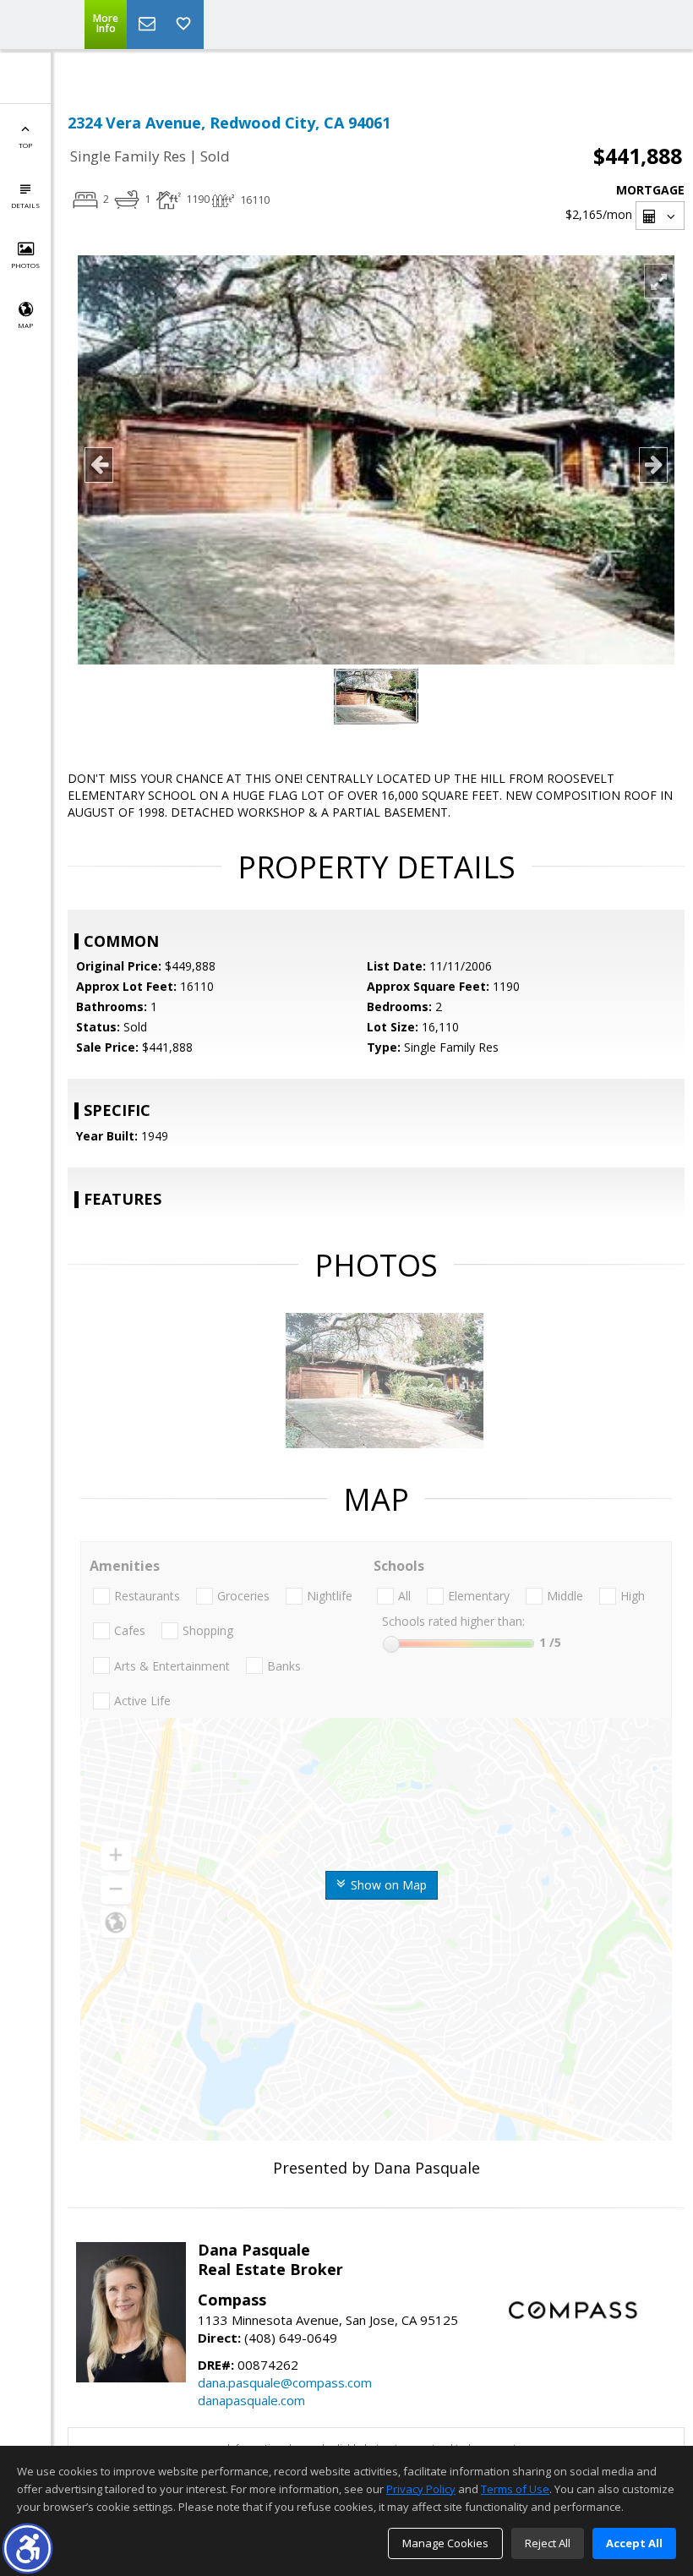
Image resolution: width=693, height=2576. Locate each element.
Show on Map (387, 1885)
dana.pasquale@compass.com (285, 2382)
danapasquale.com (251, 2400)
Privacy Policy (421, 2489)
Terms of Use (515, 2489)
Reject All (548, 2543)
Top (25, 145)
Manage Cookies (445, 2543)
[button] (27, 2549)
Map (25, 325)
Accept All (634, 2543)
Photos (25, 265)
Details (25, 205)
